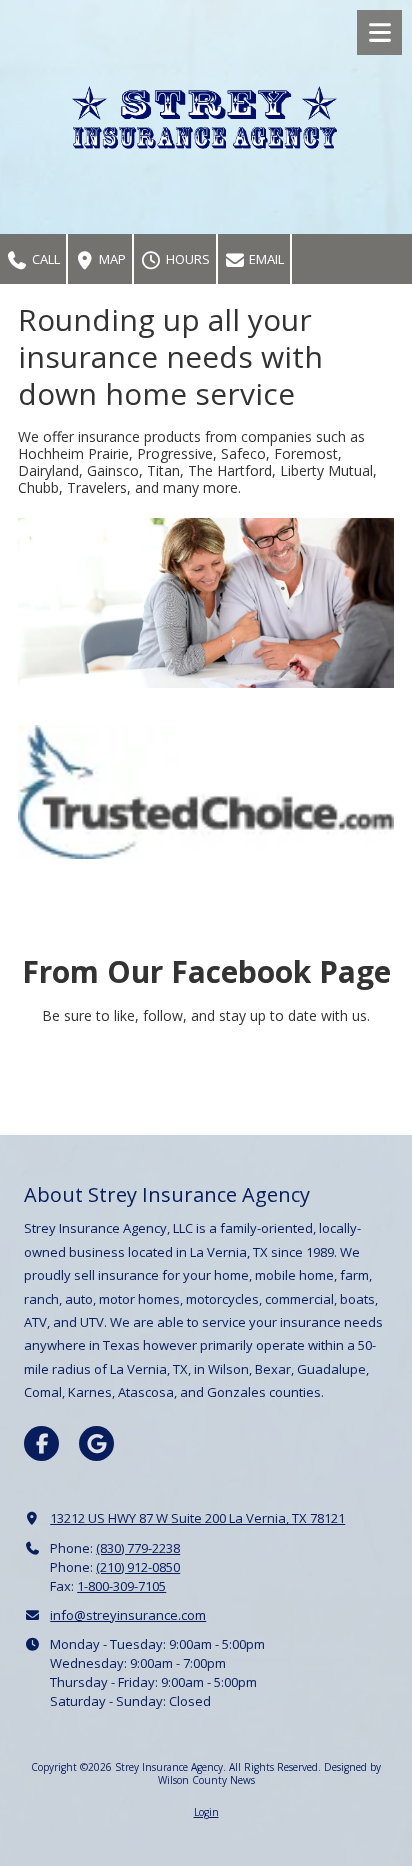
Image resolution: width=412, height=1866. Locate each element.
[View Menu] (379, 32)
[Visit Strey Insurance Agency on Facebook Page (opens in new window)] (41, 1443)
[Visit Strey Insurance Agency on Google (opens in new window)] (96, 1443)
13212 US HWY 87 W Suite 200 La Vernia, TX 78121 (197, 1518)
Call (44, 259)
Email (265, 259)
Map (111, 259)
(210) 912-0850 (138, 1567)
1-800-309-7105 (121, 1586)
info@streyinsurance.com (128, 1615)
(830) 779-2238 (138, 1548)
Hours (186, 259)
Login (206, 1812)
